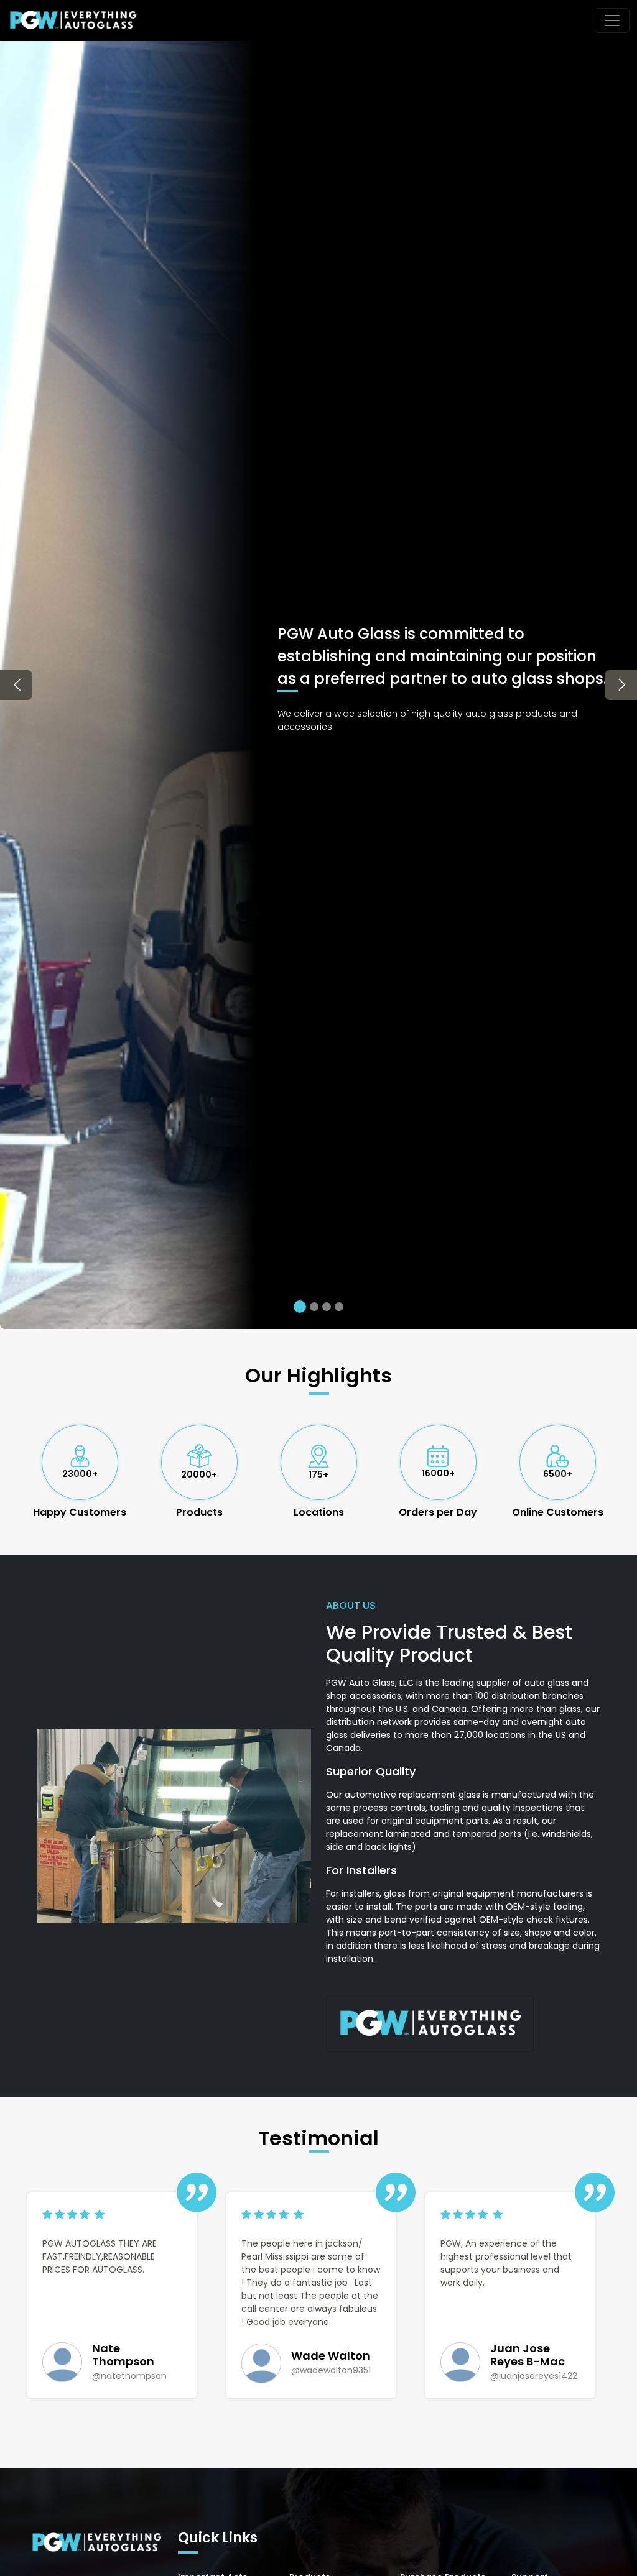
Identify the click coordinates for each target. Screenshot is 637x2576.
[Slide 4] (339, 1307)
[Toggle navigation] (612, 21)
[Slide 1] (300, 1307)
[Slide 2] (314, 1307)
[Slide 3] (327, 1307)
